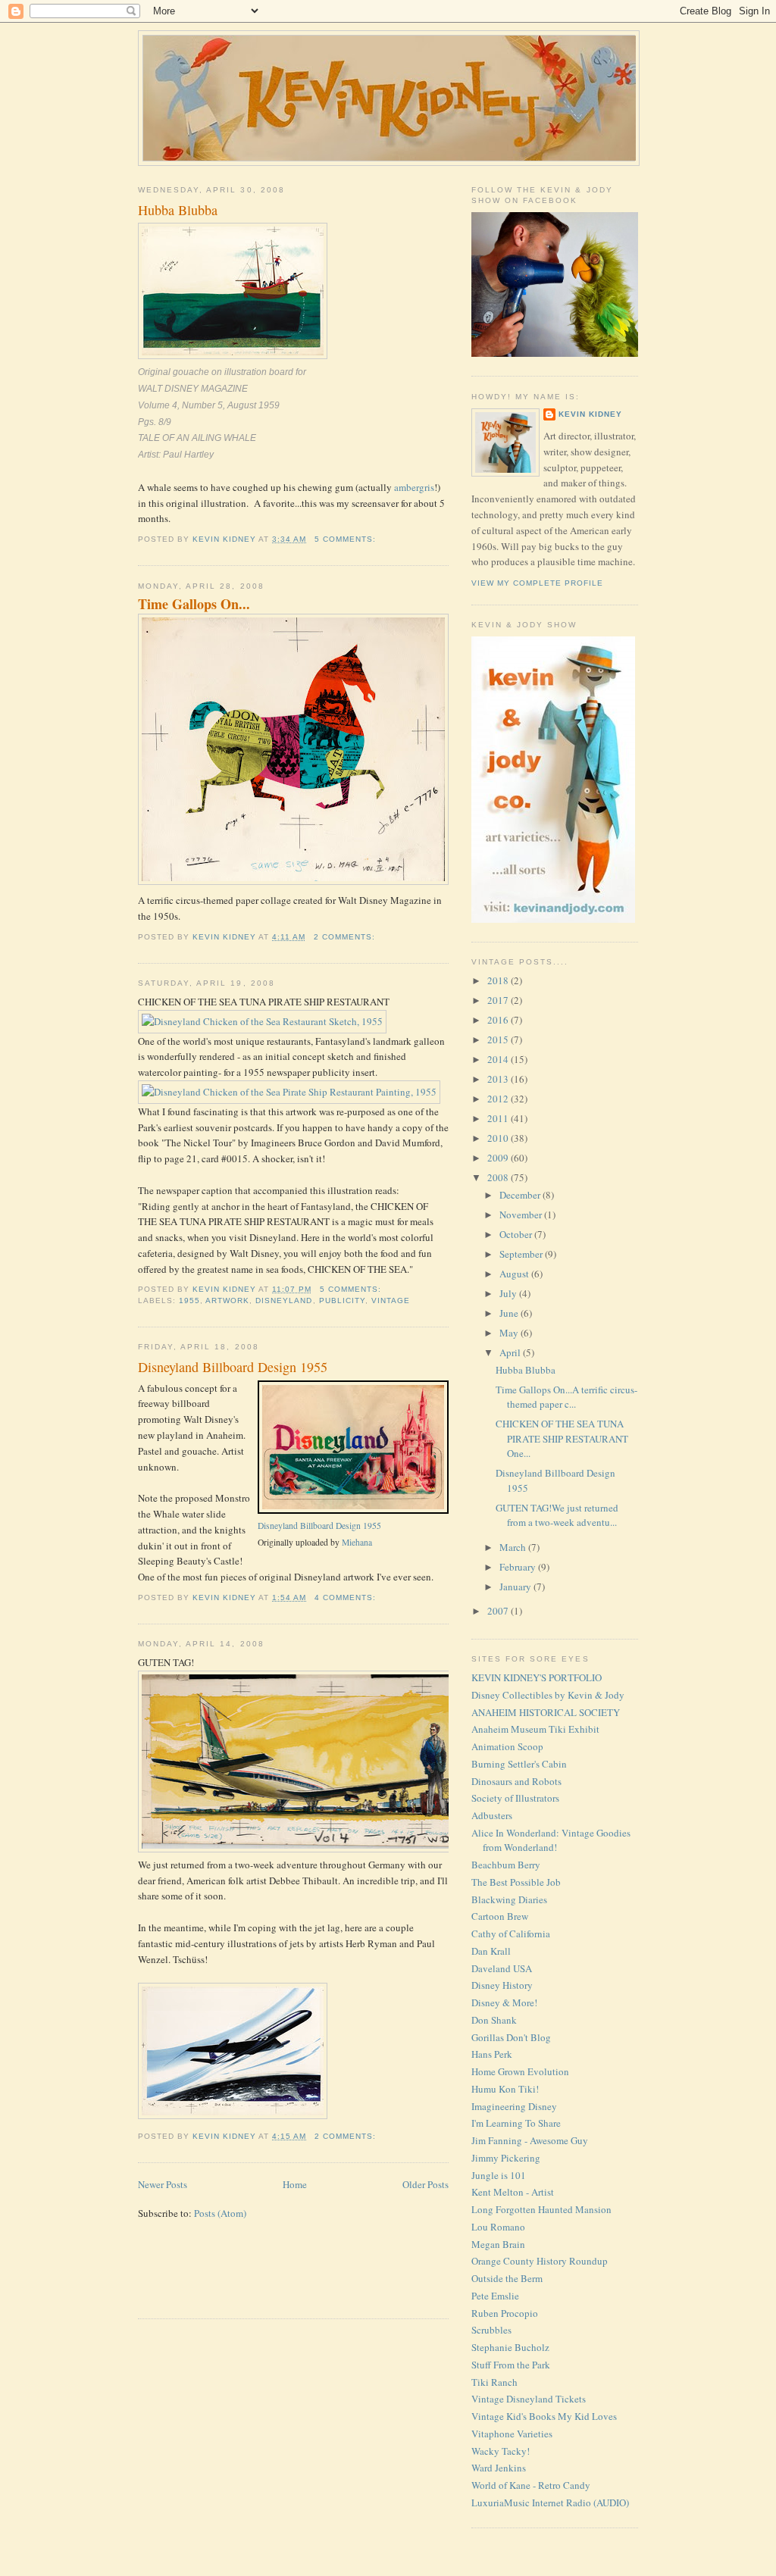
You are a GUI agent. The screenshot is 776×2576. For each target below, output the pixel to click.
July (509, 1293)
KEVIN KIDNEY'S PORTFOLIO (537, 1677)
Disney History (502, 1985)
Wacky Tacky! (501, 2451)
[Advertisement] (227, 2278)
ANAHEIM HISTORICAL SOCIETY (546, 1712)
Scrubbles (491, 2330)
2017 (499, 1000)
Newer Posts (163, 2184)
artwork (227, 1301)
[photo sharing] (353, 1510)
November (522, 1215)
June (510, 1313)
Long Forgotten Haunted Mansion (541, 2209)
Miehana (357, 1542)
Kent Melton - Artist (513, 2192)
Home (295, 2184)
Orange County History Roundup (540, 2261)
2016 (499, 1020)
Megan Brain (498, 2244)
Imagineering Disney (514, 2106)
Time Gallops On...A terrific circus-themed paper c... (566, 1397)
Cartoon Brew (500, 1916)
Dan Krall (491, 1951)
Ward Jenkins (499, 2468)
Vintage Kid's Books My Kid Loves (544, 2416)
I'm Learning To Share (516, 2123)
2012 (499, 1099)
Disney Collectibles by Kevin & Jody (548, 1695)
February (519, 1567)
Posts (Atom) (220, 2213)
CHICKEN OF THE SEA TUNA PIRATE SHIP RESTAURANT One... (562, 1438)
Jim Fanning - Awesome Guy (530, 2140)
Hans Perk (492, 2054)
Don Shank (494, 2020)
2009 (499, 1158)
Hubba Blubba (178, 210)
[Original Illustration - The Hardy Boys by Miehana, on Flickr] (331, 1849)
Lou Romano (498, 2227)
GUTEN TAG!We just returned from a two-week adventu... (557, 1515)
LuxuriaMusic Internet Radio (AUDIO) (550, 2503)
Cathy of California (511, 1934)
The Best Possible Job (516, 1882)
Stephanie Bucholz (510, 2347)
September (522, 1254)
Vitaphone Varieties (512, 2434)
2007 (499, 1611)
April (511, 1352)
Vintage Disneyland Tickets (529, 2399)
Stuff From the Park (511, 2365)
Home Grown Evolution (520, 2071)
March (514, 1547)
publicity (342, 1301)
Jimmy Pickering (506, 2158)
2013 (499, 1079)
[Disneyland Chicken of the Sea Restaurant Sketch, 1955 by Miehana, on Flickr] (262, 1021)
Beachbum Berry (506, 1865)
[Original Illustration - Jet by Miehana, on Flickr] (233, 2115)
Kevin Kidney (590, 414)
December (521, 1195)
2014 (499, 1059)
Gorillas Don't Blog (511, 2037)
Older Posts (426, 2184)
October (517, 1234)
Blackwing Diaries (509, 1899)
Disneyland (284, 1301)
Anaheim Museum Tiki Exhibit (535, 1729)
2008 (499, 1177)
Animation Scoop (507, 1746)
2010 (499, 1138)
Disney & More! (504, 2002)
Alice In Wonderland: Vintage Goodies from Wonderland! (551, 1840)
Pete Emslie (495, 2296)
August (515, 1274)
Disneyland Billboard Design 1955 (233, 1367)
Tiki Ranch (494, 2382)
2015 (499, 1039)
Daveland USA (502, 1968)
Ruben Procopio (505, 2313)
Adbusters (492, 1815)
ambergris (414, 487)
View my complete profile (537, 583)
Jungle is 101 (499, 2175)
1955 (189, 1301)
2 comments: (346, 937)
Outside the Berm (507, 2278)
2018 (499, 980)
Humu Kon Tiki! (505, 2089)
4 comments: (347, 1597)
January (516, 1587)
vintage (391, 1301)
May (510, 1333)
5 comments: (347, 539)
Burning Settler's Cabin (519, 1764)
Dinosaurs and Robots (516, 1781)
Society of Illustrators (515, 1798)
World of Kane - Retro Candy (531, 2485)
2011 (499, 1118)
